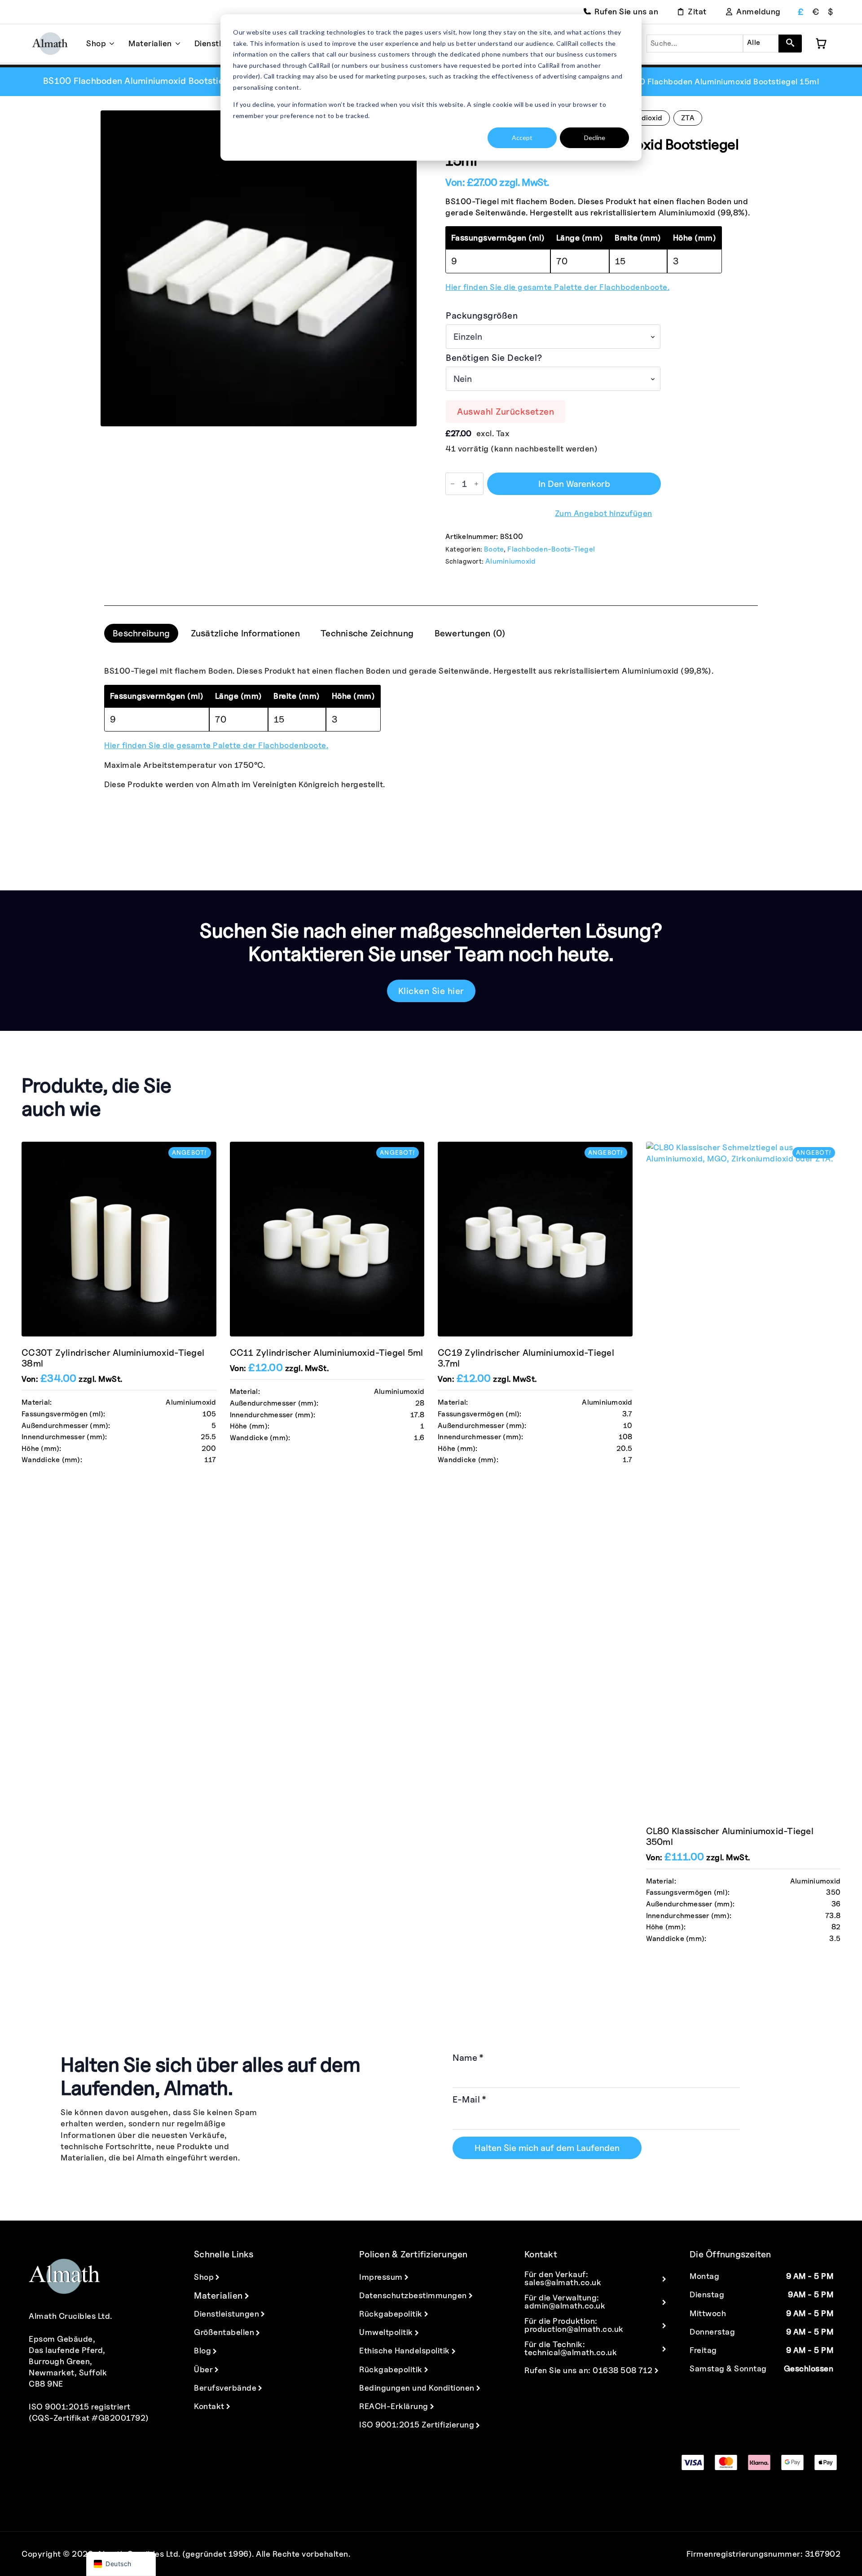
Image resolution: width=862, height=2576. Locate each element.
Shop (96, 43)
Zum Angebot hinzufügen (604, 513)
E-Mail (470, 2099)
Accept (522, 138)
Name (468, 2058)
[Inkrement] (476, 484)
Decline (595, 138)
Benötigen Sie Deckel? (494, 358)
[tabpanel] (431, 727)
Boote (494, 549)
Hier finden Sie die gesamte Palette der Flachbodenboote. (557, 287)
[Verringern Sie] (453, 484)
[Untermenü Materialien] (176, 44)
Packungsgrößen (482, 315)
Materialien (150, 43)
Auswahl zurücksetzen (506, 412)
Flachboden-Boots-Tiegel (551, 549)
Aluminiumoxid (510, 561)
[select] (761, 44)
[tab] (141, 633)
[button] (790, 44)
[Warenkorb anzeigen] (821, 44)
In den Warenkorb (574, 484)
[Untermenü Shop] (110, 44)
